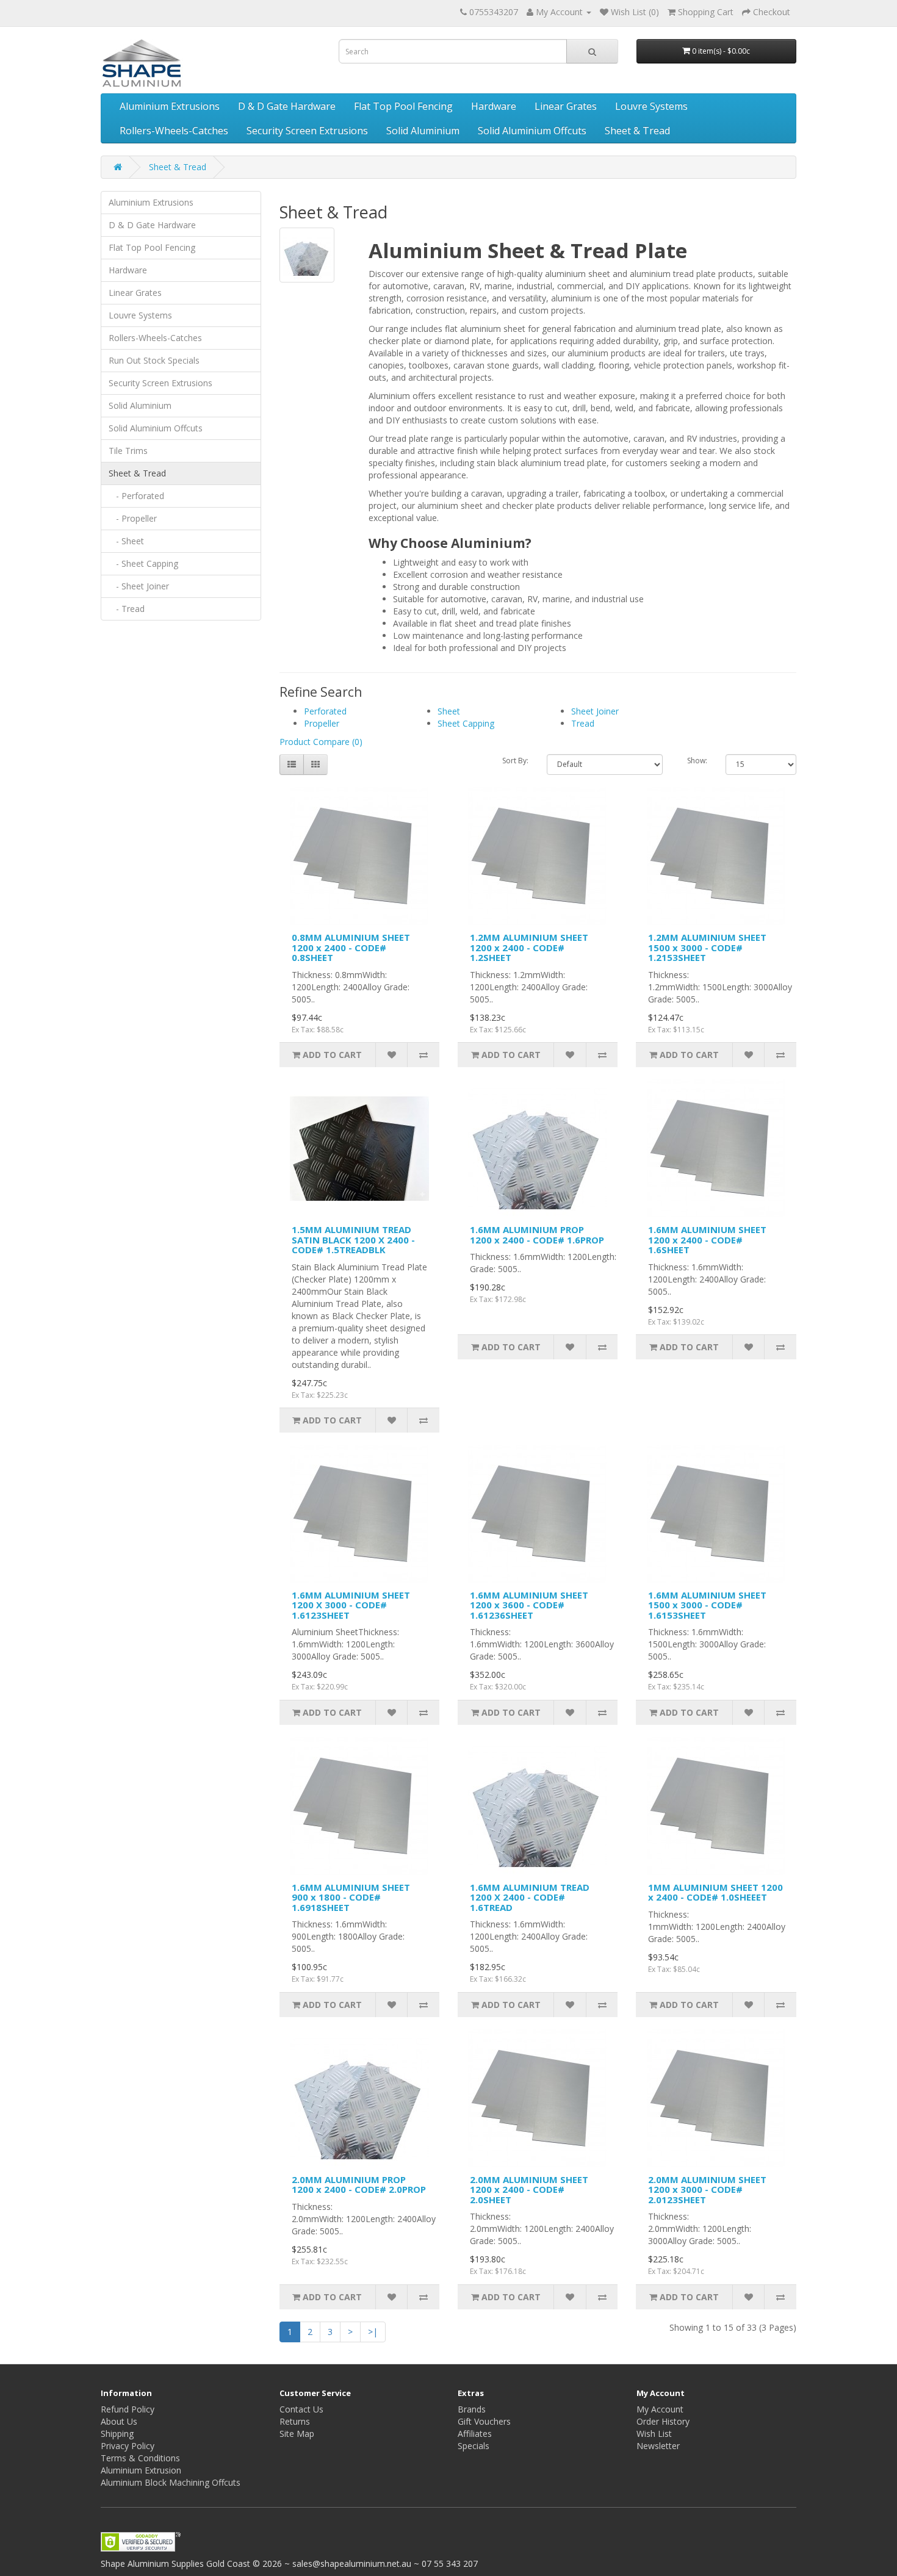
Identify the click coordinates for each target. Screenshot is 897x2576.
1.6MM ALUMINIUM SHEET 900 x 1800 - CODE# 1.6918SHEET (351, 1897)
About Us (119, 2421)
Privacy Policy (128, 2446)
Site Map (297, 2434)
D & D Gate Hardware (287, 106)
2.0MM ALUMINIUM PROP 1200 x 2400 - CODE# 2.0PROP (359, 2185)
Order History (663, 2421)
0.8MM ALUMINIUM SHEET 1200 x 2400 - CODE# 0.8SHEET (351, 947)
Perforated (325, 711)
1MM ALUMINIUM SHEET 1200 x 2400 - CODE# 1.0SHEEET (715, 1892)
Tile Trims (128, 451)
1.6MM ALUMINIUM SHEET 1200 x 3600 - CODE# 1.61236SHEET (529, 1605)
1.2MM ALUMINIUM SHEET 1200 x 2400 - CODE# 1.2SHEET (529, 947)
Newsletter (658, 2446)
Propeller (322, 723)
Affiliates (475, 2434)
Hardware (494, 106)
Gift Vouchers (484, 2421)
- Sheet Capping (143, 563)
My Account (660, 2409)
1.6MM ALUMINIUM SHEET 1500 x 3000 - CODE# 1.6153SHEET (707, 1605)
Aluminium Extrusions (170, 106)
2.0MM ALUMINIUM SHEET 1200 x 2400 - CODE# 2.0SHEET (529, 2189)
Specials (474, 2446)
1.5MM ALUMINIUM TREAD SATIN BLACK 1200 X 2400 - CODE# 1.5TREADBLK (353, 1239)
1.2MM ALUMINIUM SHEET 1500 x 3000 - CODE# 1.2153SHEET (707, 947)
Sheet (449, 711)
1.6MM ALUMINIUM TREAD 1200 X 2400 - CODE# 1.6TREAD (530, 1897)
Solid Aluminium (423, 131)
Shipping (117, 2434)
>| (373, 2332)
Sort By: (515, 761)
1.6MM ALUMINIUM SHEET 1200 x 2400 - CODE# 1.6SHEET (707, 1239)
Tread (583, 723)
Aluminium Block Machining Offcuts (171, 2482)
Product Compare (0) (321, 742)
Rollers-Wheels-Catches (174, 131)
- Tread (127, 609)
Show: (697, 761)
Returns (295, 2421)
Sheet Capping (466, 723)
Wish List (654, 2434)
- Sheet (126, 541)
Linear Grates (566, 106)
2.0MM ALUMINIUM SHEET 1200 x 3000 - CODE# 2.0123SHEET (707, 2189)
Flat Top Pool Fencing (403, 106)
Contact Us (301, 2409)
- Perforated (136, 496)
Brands (472, 2409)
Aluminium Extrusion (141, 2470)
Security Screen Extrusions (307, 131)
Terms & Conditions (140, 2458)
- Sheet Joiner (139, 586)
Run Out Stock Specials (154, 360)
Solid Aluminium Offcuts (532, 131)
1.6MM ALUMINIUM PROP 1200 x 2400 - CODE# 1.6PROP (537, 1235)
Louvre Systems (651, 106)
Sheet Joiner (595, 711)
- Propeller (133, 518)
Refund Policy (128, 2409)
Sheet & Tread (637, 131)
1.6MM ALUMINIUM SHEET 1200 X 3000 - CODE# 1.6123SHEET (351, 1605)
